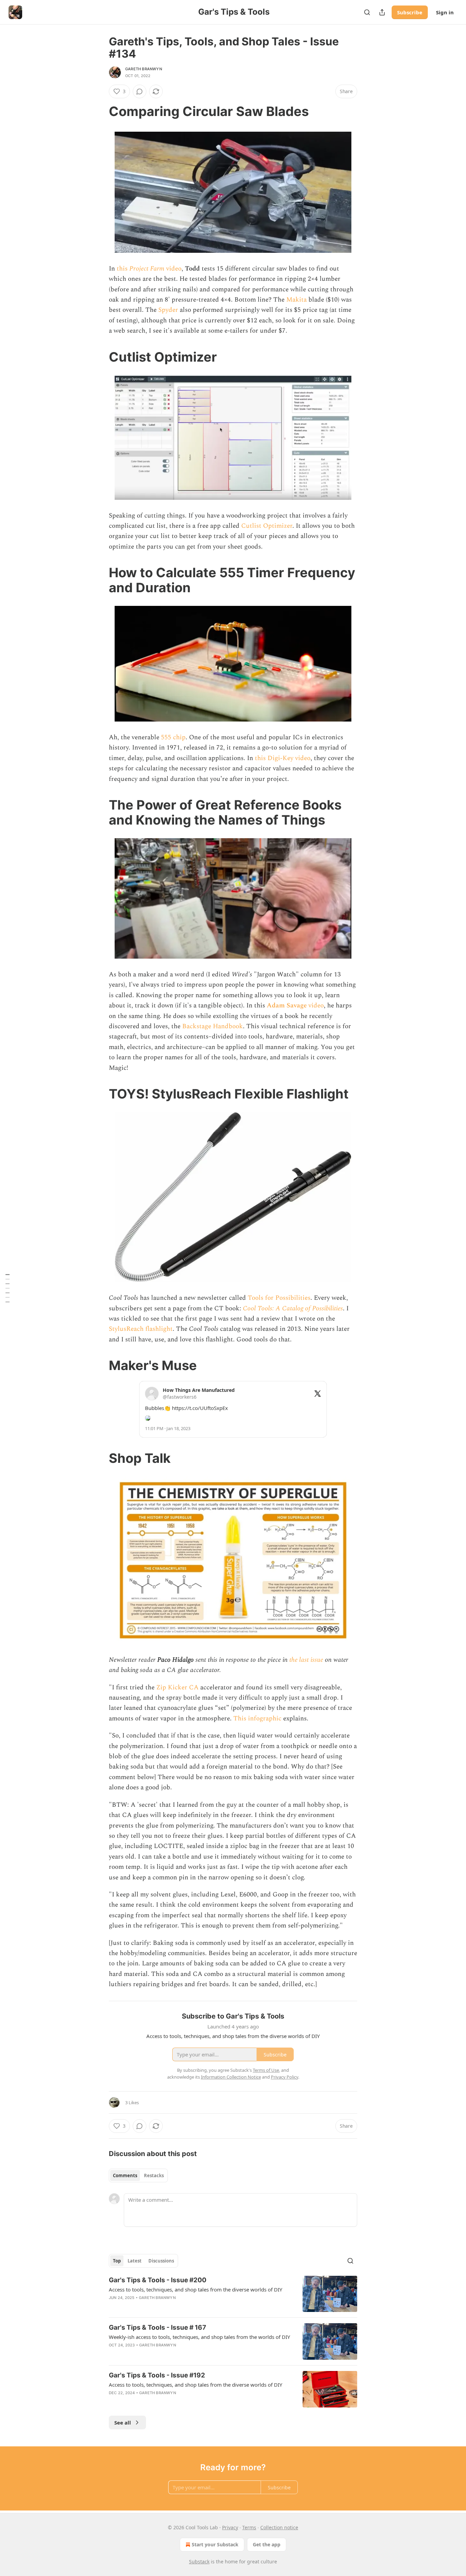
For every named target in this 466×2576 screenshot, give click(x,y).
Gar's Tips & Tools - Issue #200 (158, 2280)
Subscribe (410, 12)
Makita (296, 300)
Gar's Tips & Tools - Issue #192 (157, 2375)
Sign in (445, 12)
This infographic (257, 1719)
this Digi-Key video (283, 758)
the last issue (306, 1660)
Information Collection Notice (231, 2077)
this (123, 269)
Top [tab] (117, 2261)
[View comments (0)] (140, 91)
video (173, 269)
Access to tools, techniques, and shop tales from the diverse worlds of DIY (195, 2289)
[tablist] (138, 2175)
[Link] (99, 111)
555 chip (173, 737)
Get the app (267, 2544)
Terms (249, 2527)
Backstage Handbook (213, 1026)
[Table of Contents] (8, 1288)
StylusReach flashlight (141, 1329)
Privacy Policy (285, 2077)
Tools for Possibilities (279, 1298)
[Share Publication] (382, 12)
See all (123, 2422)
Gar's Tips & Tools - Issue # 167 (157, 2327)
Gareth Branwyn (144, 69)
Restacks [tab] (154, 2175)
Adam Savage (288, 1006)
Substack (199, 2562)
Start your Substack (215, 2544)
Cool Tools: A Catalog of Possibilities (293, 1308)
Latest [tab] (135, 2261)
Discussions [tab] (161, 2261)
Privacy (230, 2527)
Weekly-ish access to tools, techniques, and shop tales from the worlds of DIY (199, 2337)
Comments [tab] (125, 2175)
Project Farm (147, 269)
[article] (233, 2294)
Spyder (168, 310)
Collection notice (279, 2527)
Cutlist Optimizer (267, 526)
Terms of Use (266, 2070)
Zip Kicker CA (177, 1687)
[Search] (367, 12)
